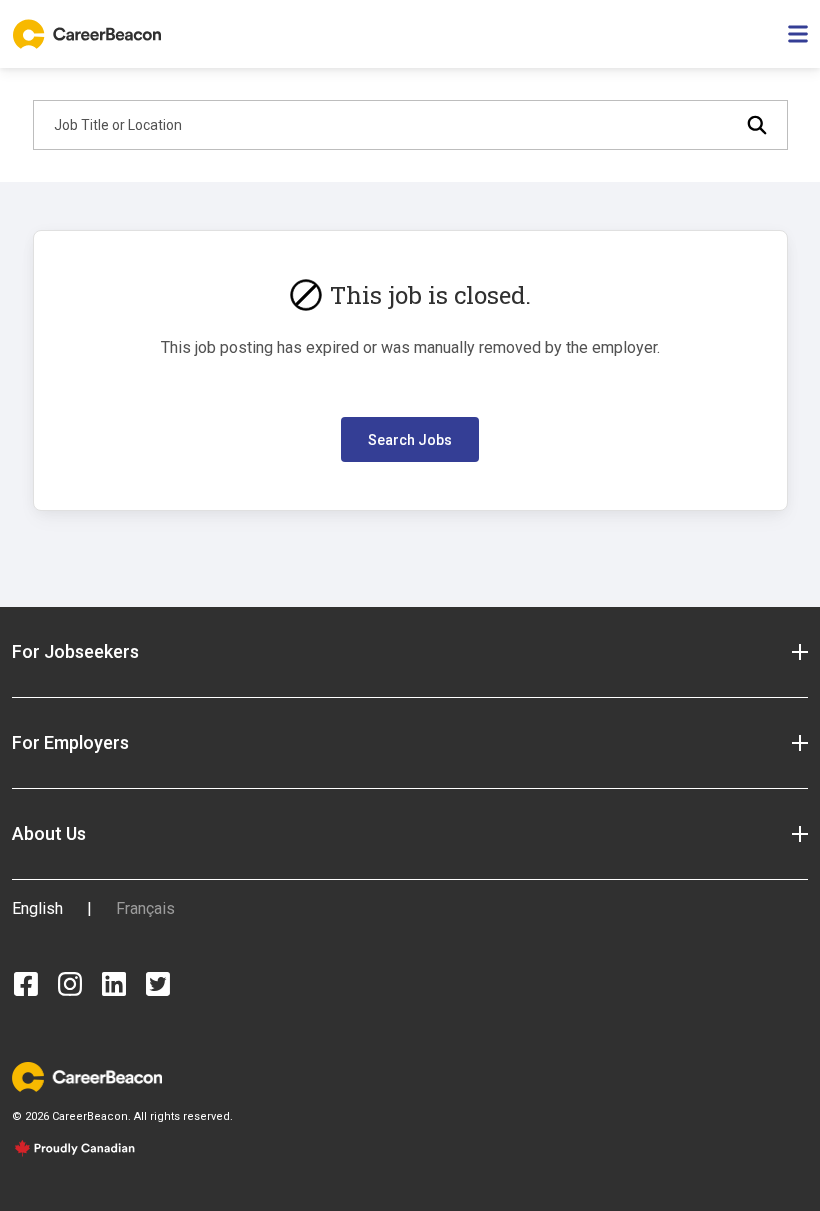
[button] (410, 652)
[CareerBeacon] (87, 1075)
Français (145, 908)
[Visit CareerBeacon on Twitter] (158, 984)
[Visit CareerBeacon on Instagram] (70, 984)
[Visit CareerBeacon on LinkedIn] (114, 984)
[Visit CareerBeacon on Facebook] (26, 984)
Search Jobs (410, 440)
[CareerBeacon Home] (89, 34)
